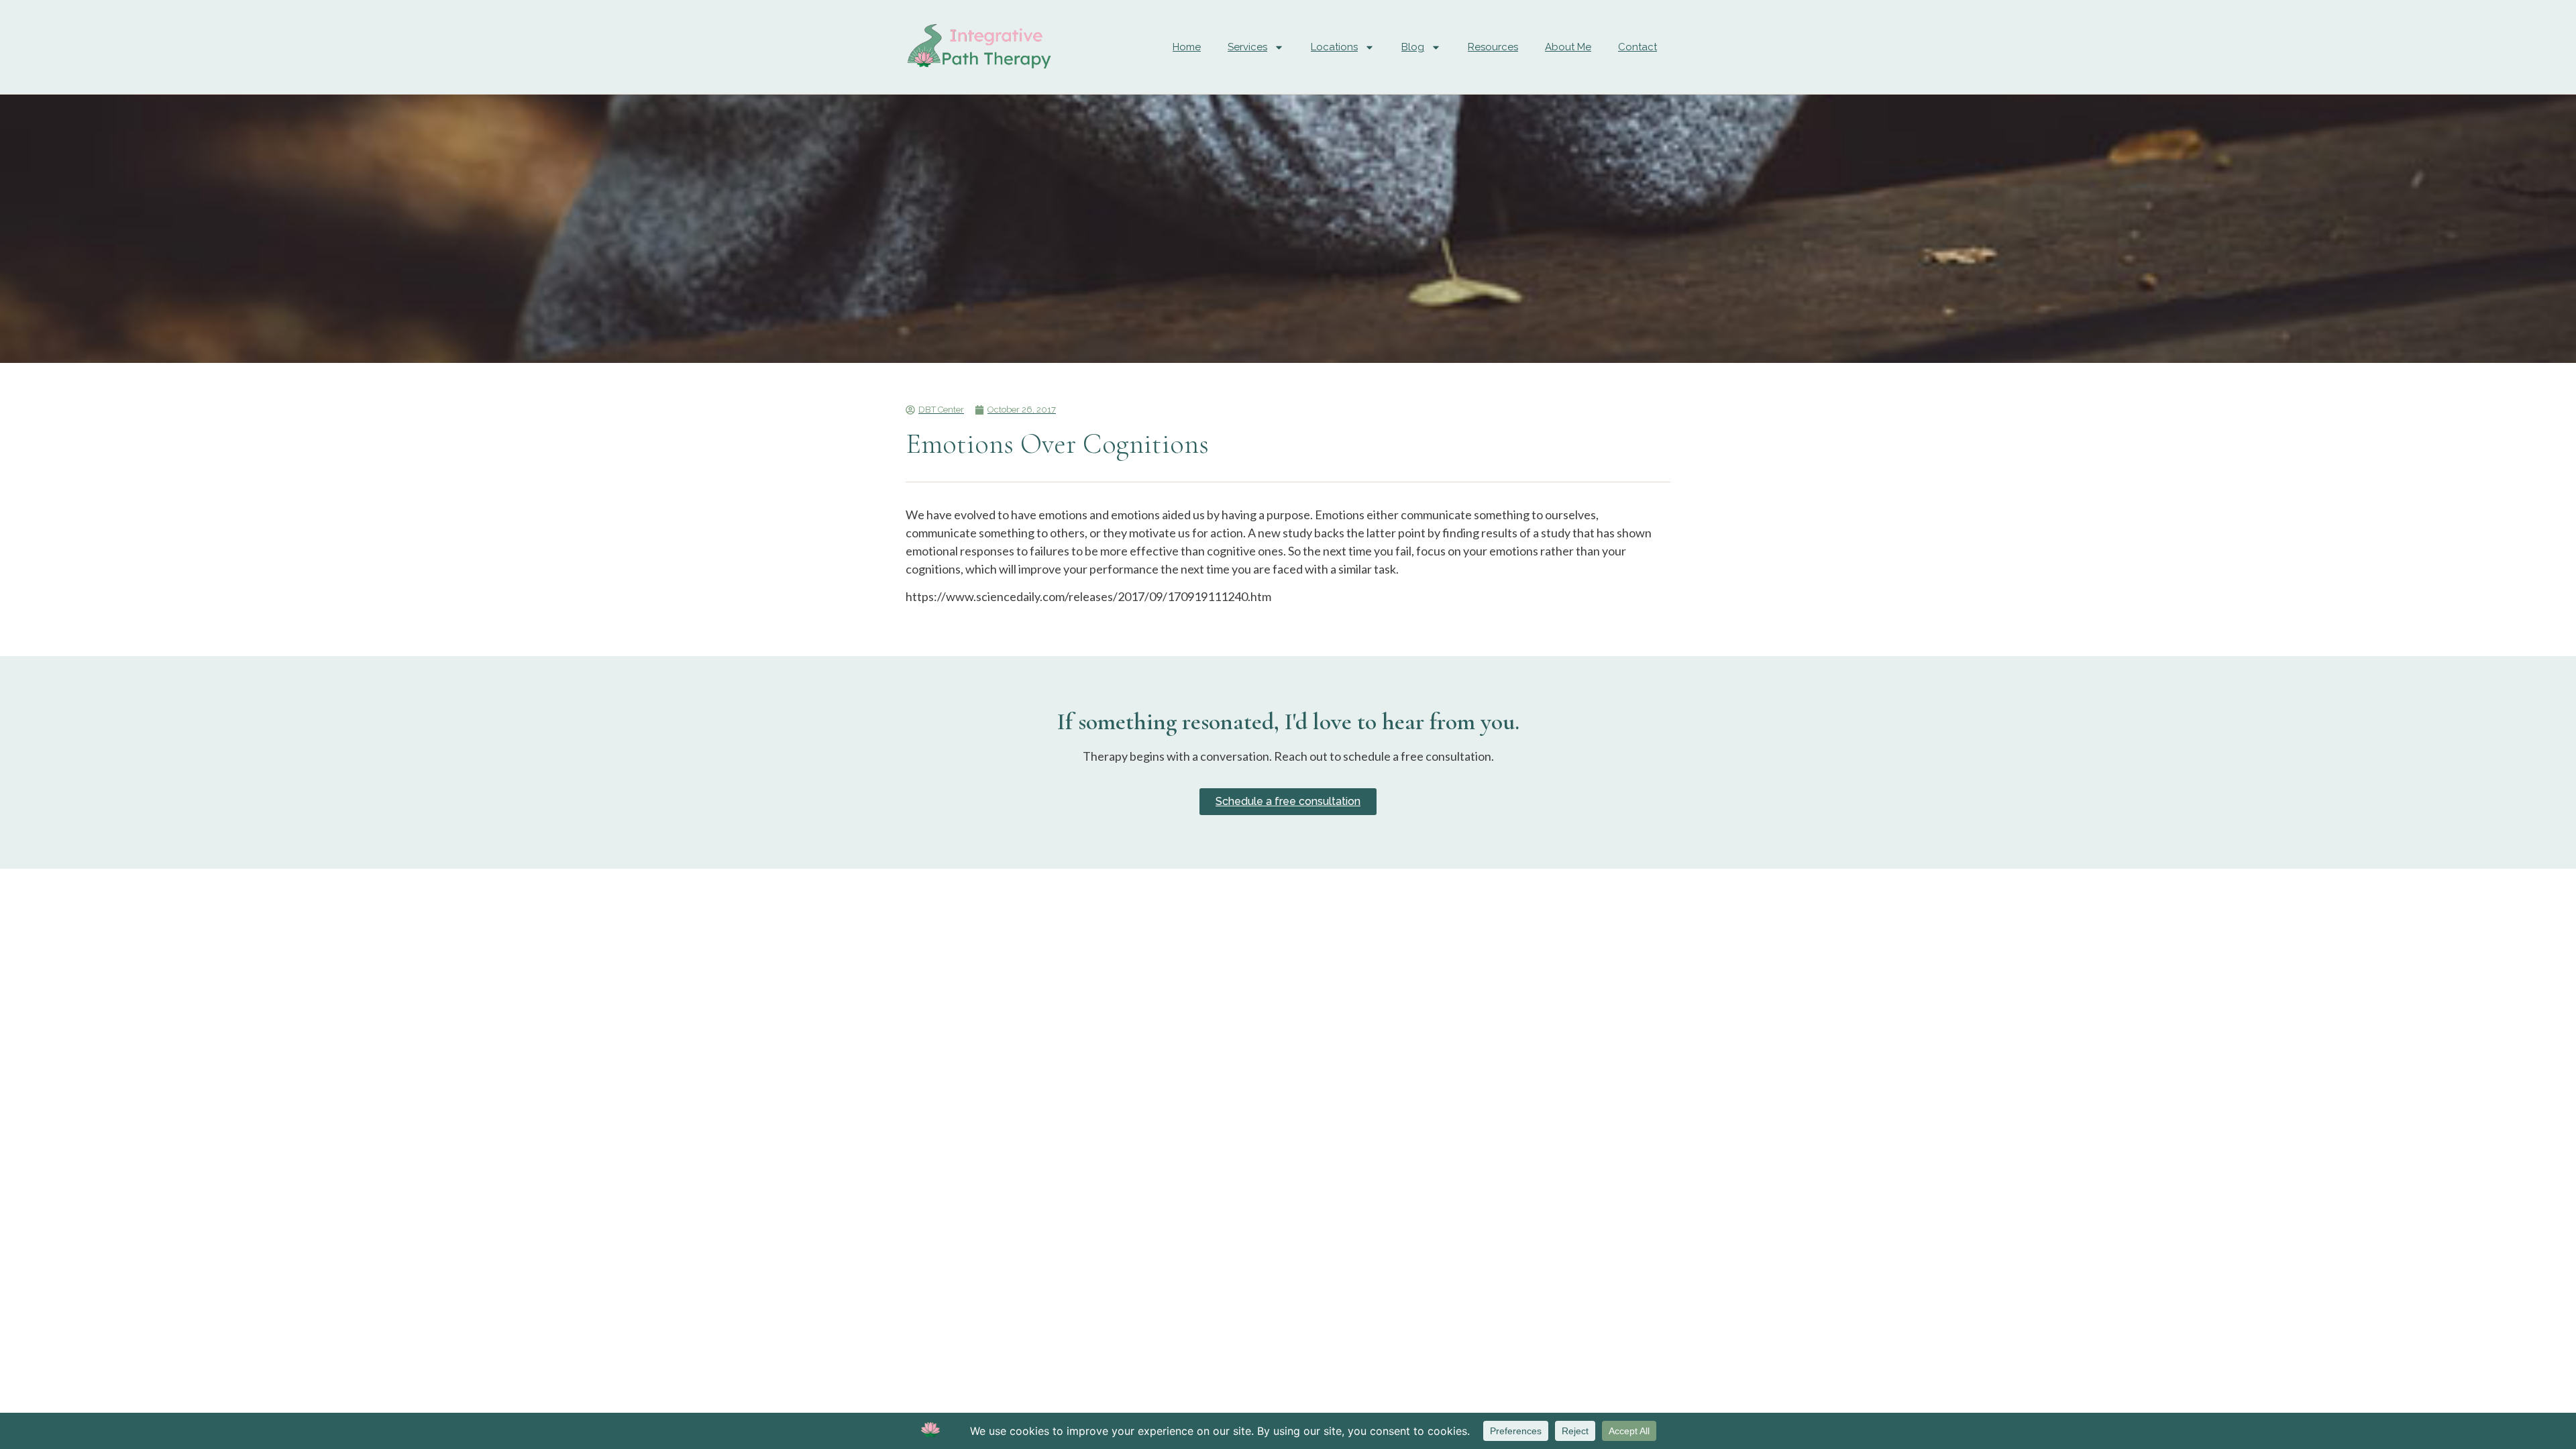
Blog (1413, 47)
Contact (1638, 47)
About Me (1568, 47)
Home (1187, 47)
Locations (1334, 47)
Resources (1493, 47)
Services (1247, 47)
